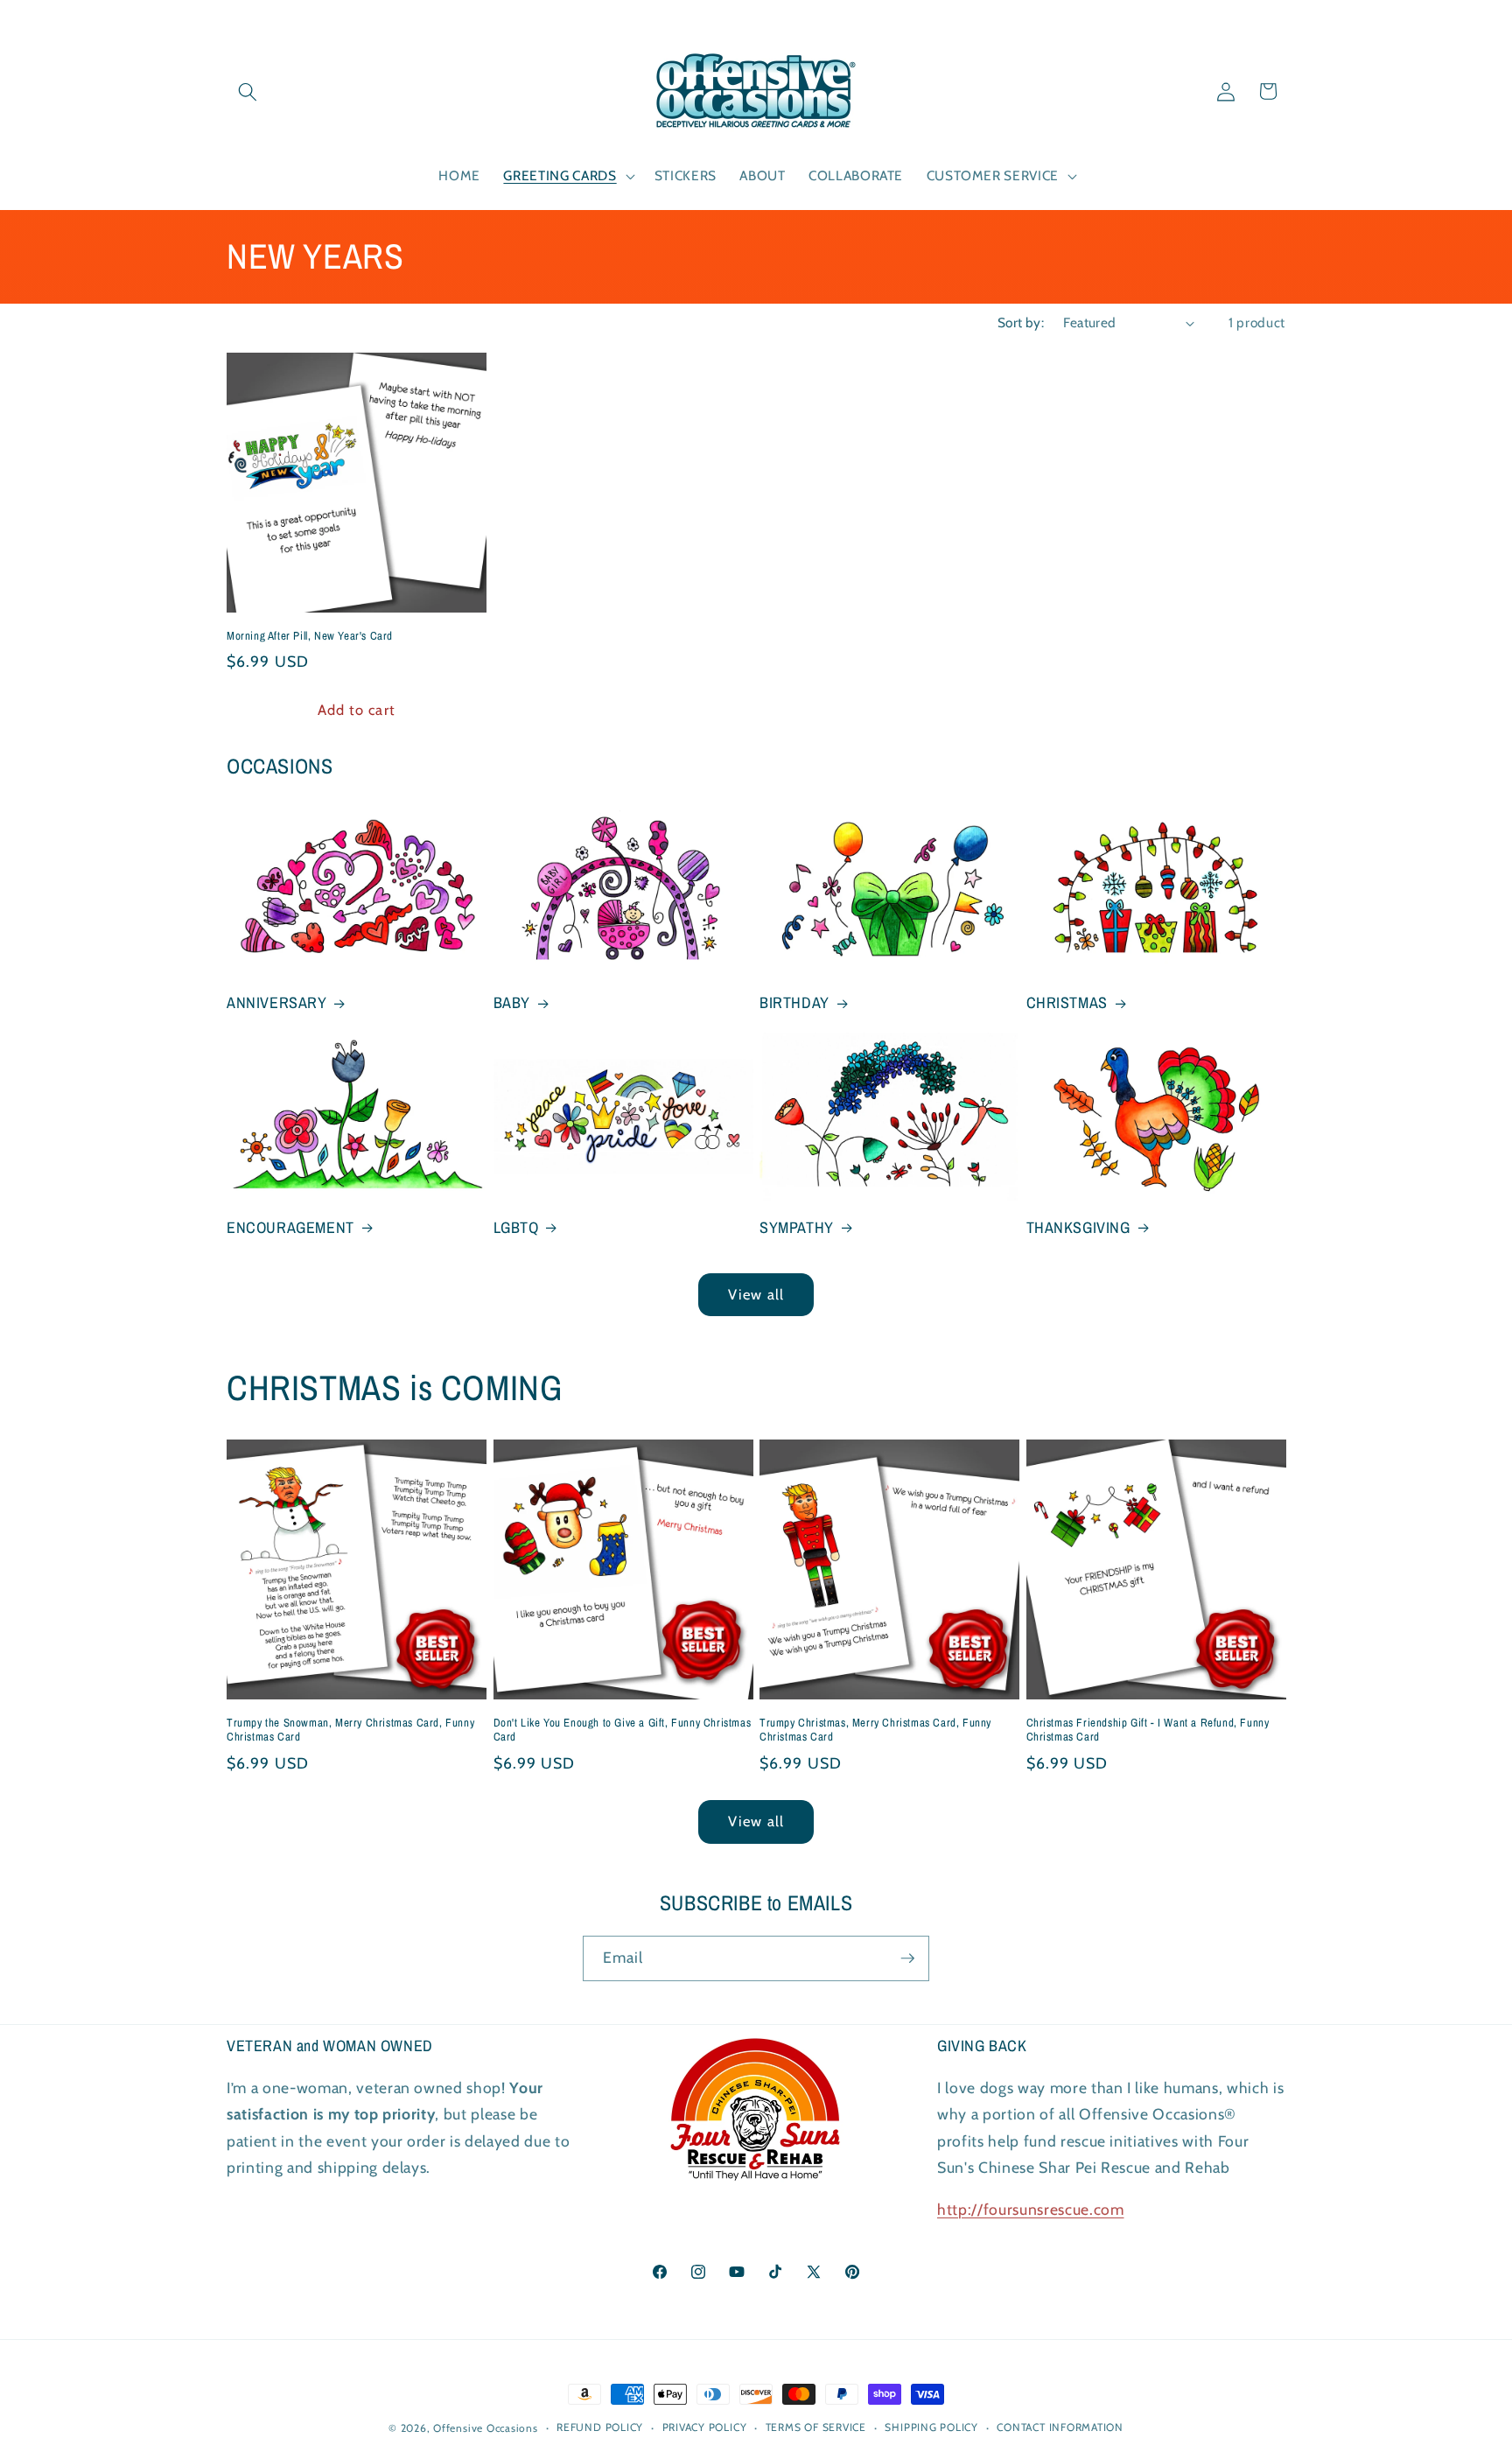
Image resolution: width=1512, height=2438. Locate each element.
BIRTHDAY (794, 1002)
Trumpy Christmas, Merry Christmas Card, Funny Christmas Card (875, 1730)
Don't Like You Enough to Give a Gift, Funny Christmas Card (623, 1730)
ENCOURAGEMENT (290, 1227)
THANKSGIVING (1078, 1227)
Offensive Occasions (486, 2428)
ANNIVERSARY (277, 1002)
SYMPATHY (797, 1227)
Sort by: (1021, 322)
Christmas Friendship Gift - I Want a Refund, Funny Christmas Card (1148, 1730)
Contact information (1060, 2428)
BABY (512, 1002)
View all (756, 1294)
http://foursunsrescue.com (1031, 2210)
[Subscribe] (907, 1958)
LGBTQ (516, 1227)
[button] (248, 91)
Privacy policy (705, 2428)
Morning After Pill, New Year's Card (310, 636)
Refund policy (600, 2428)
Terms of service (816, 2428)
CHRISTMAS (1067, 1002)
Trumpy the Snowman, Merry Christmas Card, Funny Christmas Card (350, 1730)
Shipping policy (931, 2428)
